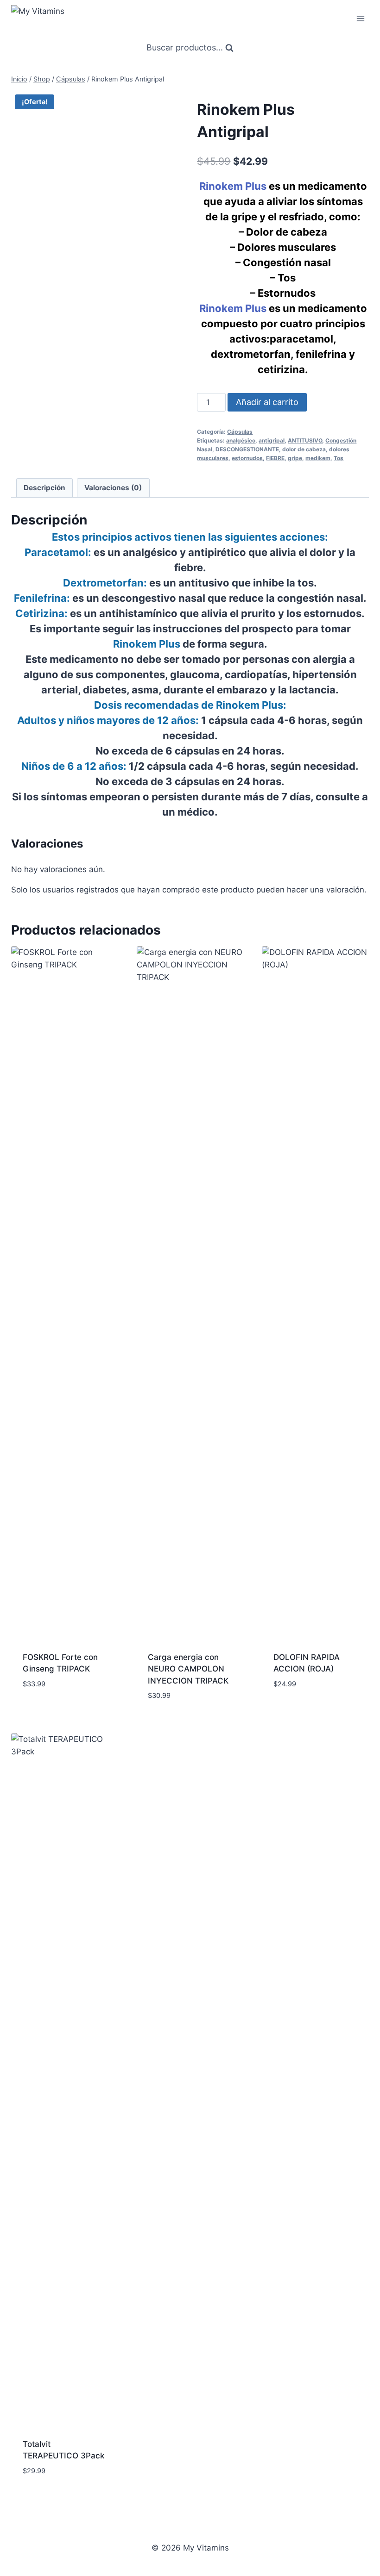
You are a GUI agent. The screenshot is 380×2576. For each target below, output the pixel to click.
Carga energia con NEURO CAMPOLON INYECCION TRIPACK (188, 1669)
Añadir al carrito (267, 402)
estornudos (247, 458)
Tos (339, 458)
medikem (318, 458)
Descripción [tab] (44, 488)
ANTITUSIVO (305, 440)
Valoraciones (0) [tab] (113, 488)
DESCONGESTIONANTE (247, 449)
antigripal (272, 440)
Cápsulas (240, 432)
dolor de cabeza (304, 449)
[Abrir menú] (360, 18)
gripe (295, 458)
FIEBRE (275, 458)
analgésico (241, 440)
